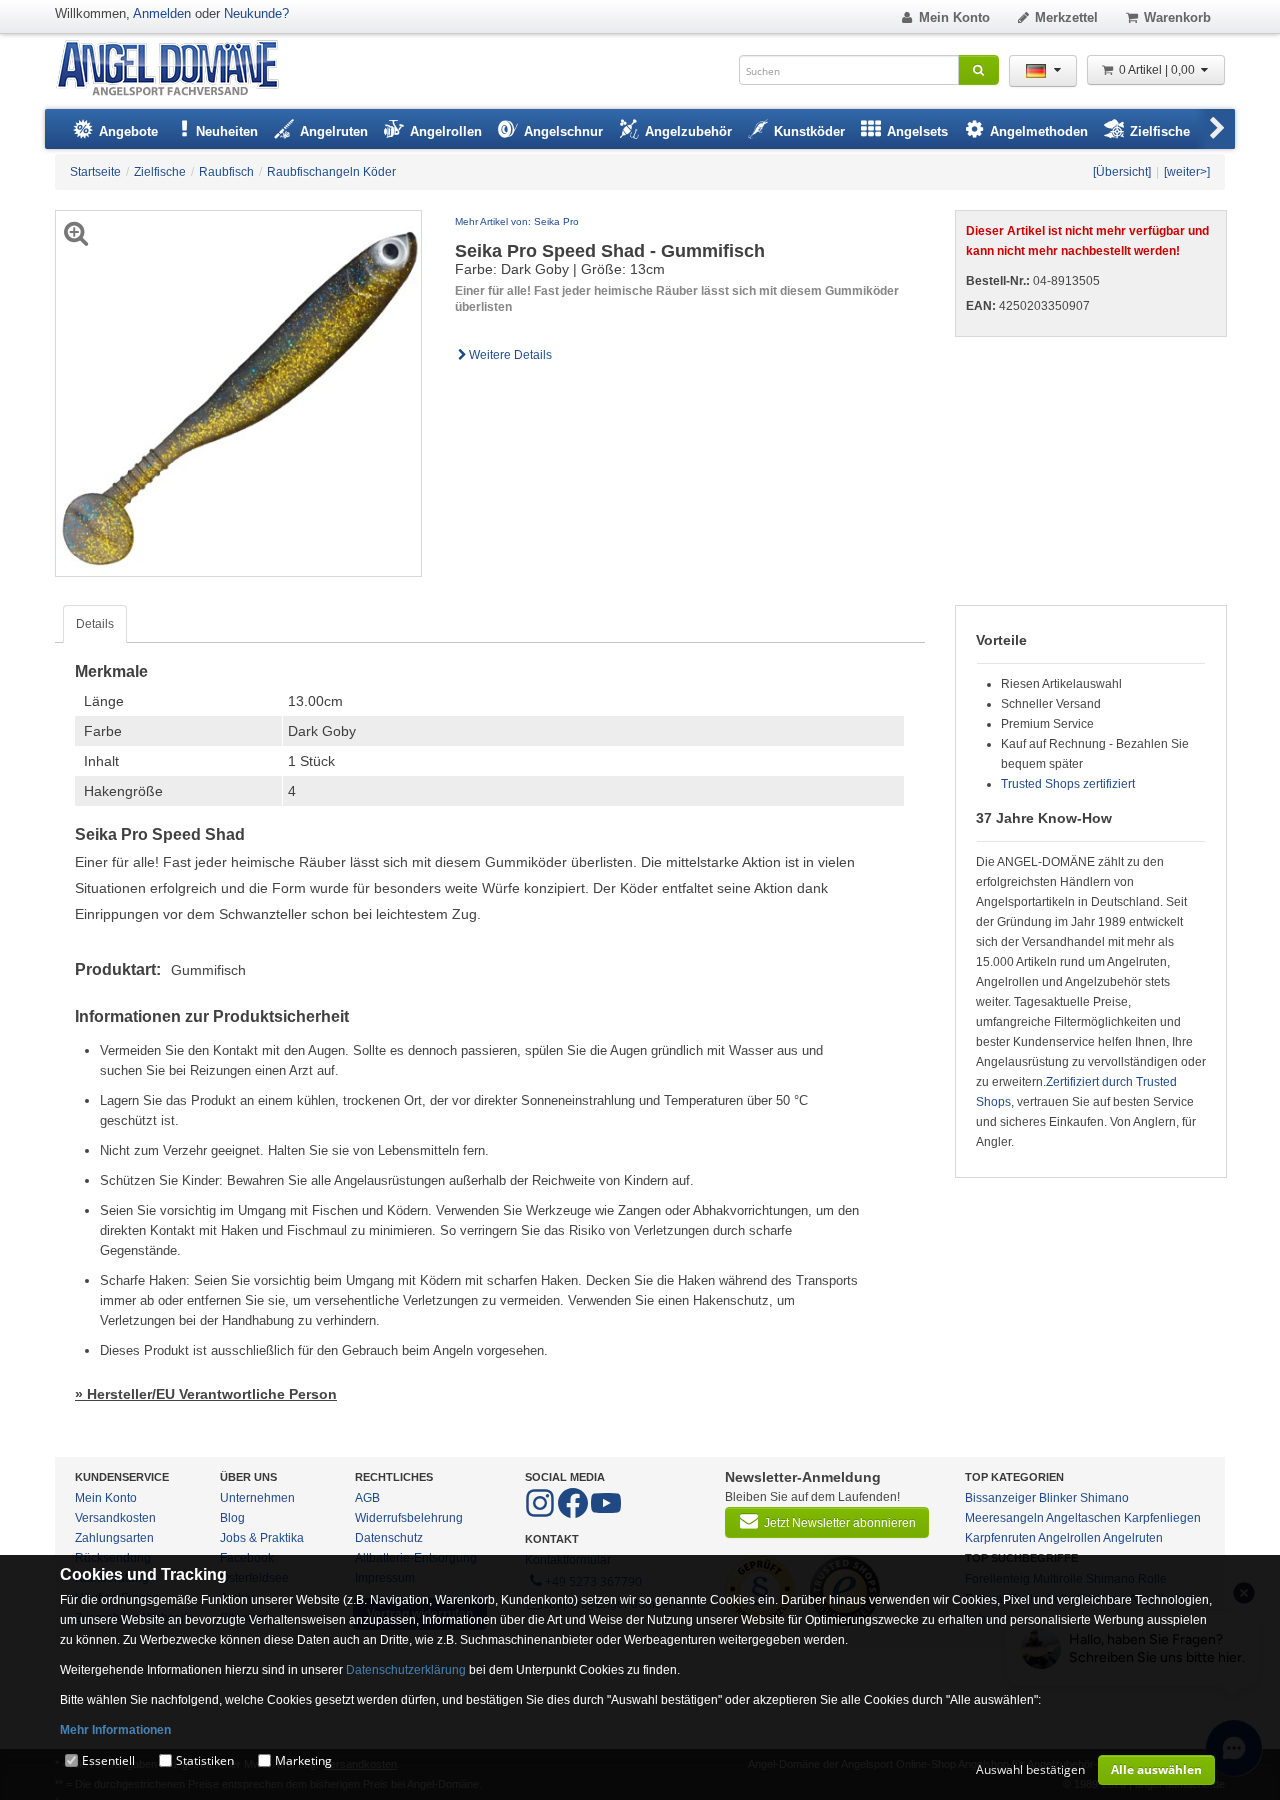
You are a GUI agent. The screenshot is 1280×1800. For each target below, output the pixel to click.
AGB (367, 1498)
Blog (232, 1518)
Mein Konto (954, 17)
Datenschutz (389, 1538)
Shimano (1104, 1498)
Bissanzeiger (1000, 1498)
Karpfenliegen (1162, 1518)
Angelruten (1133, 1538)
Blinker (1058, 1498)
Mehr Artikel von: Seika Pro (517, 221)
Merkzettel (1066, 17)
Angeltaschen (1083, 1518)
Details (95, 624)
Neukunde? (256, 13)
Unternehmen (257, 1498)
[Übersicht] (1122, 172)
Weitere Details (510, 355)
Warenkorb (1177, 17)
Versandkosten (115, 1518)
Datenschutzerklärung (406, 1670)
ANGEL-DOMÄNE (177, 69)
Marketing (303, 1760)
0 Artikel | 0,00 (1158, 70)
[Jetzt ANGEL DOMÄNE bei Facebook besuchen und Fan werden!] (541, 1514)
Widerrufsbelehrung (409, 1518)
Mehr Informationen (115, 1730)
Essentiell (108, 1760)
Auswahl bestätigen (1030, 1769)
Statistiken (205, 1760)
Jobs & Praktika (262, 1538)
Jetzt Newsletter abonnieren (840, 1523)
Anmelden (162, 13)
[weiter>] (1187, 172)
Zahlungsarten (114, 1538)
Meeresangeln (1004, 1518)
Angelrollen (1069, 1538)
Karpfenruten (1000, 1538)
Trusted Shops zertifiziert (1068, 784)
